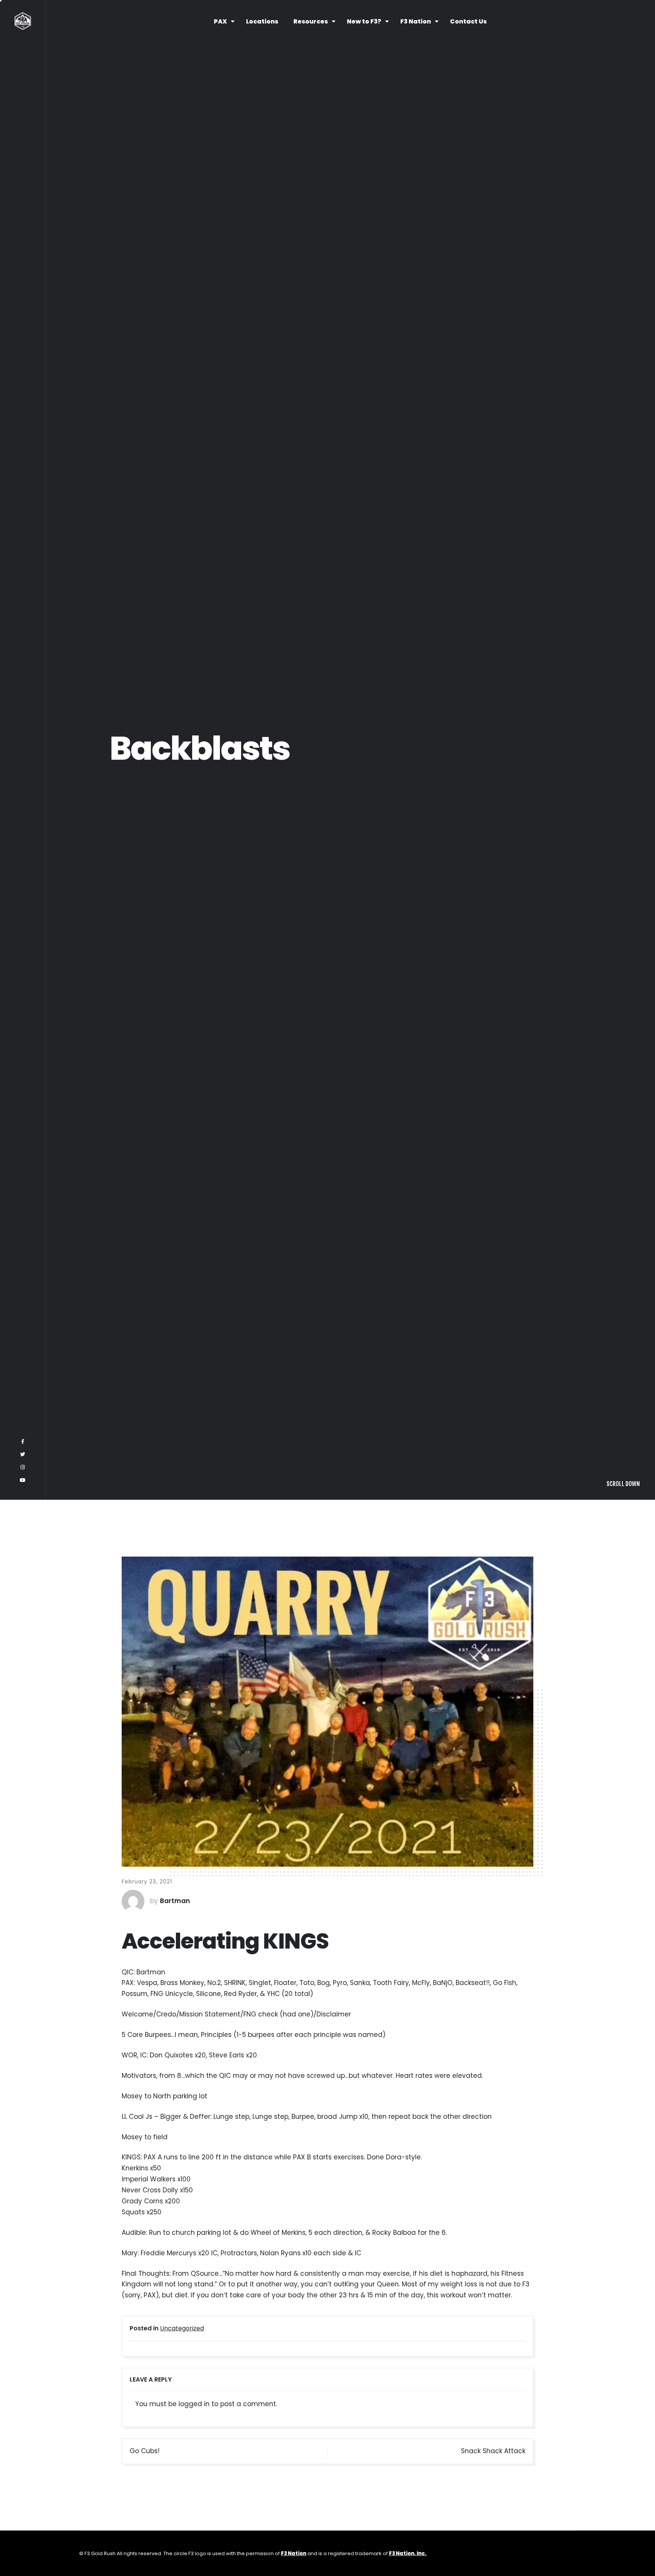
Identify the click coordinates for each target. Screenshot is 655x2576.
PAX (220, 21)
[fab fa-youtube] (23, 2557)
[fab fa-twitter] (23, 2531)
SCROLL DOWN (623, 2560)
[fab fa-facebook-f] (23, 2518)
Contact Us (468, 21)
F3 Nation (416, 21)
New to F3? (364, 21)
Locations (262, 21)
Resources (311, 21)
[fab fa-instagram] (23, 2544)
